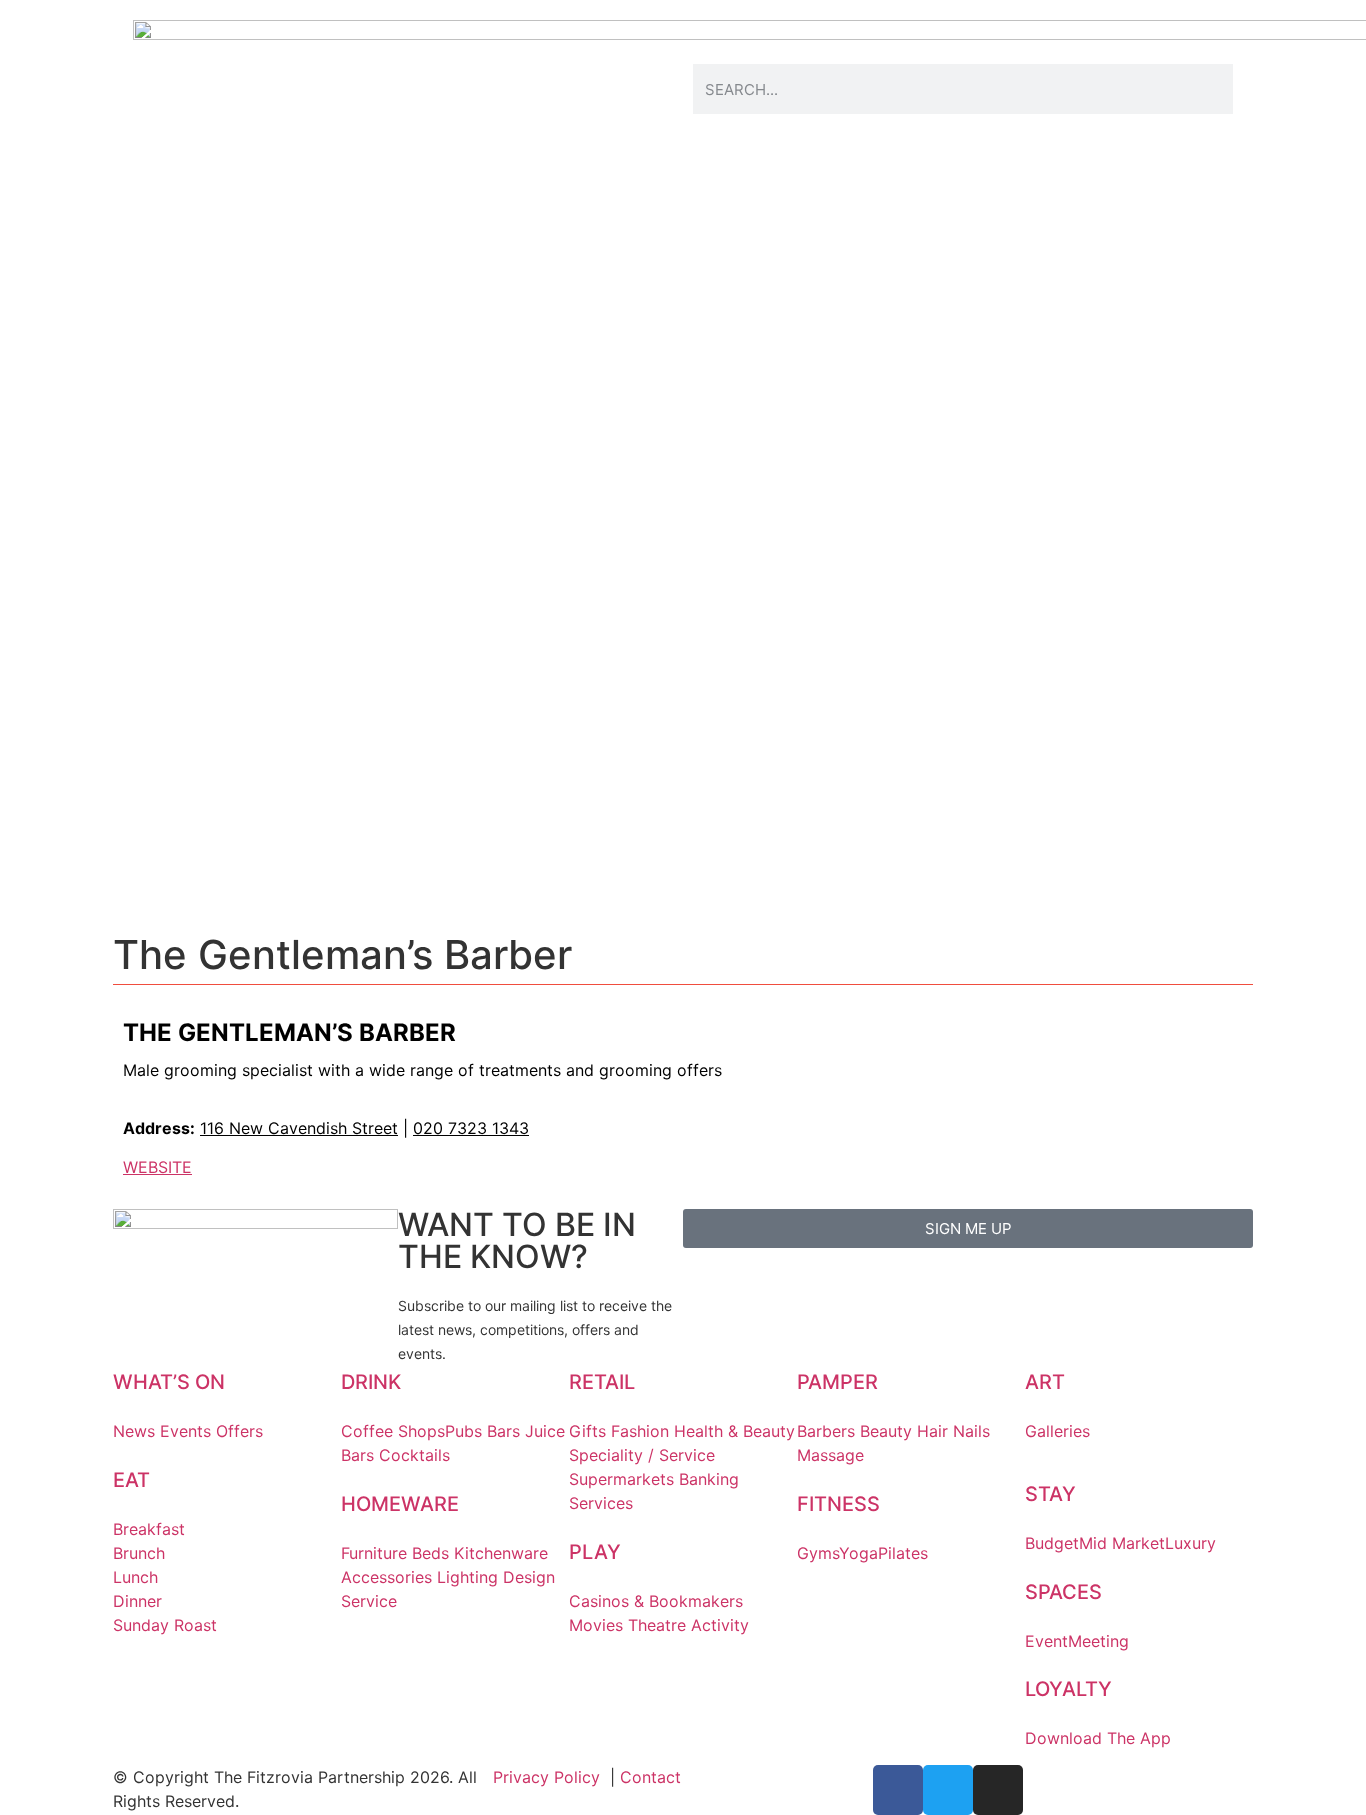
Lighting (467, 1577)
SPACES (1063, 1592)
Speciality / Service (642, 1455)
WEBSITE (157, 1167)
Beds (430, 1553)
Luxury (1190, 1543)
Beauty (886, 1431)
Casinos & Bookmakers (656, 1601)
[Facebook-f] (898, 1790)
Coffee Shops (393, 1431)
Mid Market (1122, 1543)
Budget (1052, 1543)
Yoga (858, 1553)
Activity (720, 1625)
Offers (239, 1431)
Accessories (386, 1577)
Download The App (1098, 1738)
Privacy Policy (546, 1777)
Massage (830, 1455)
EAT (131, 1480)
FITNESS (838, 1504)
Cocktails (414, 1455)
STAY (1050, 1494)
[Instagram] (998, 1790)
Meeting (1098, 1641)
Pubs (463, 1431)
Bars (503, 1431)
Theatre (657, 1625)
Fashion (640, 1431)
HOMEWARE (400, 1504)
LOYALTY (1068, 1689)
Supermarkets (621, 1479)
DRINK (371, 1382)
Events (185, 1431)
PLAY (595, 1552)
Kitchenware (501, 1553)
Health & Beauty (734, 1431)
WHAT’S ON (169, 1382)
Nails (971, 1431)
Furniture (374, 1553)
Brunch (139, 1553)
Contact (650, 1777)
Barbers (826, 1431)
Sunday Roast (165, 1625)
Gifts (587, 1431)
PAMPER (837, 1382)
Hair (932, 1431)
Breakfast (149, 1529)
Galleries (1057, 1431)
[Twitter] (948, 1790)
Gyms (818, 1553)
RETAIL (602, 1382)
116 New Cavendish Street (299, 1128)
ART (1045, 1382)
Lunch (135, 1577)
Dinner (137, 1601)
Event (1046, 1641)
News (134, 1431)
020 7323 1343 (471, 1128)
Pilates (903, 1553)
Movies (596, 1625)
